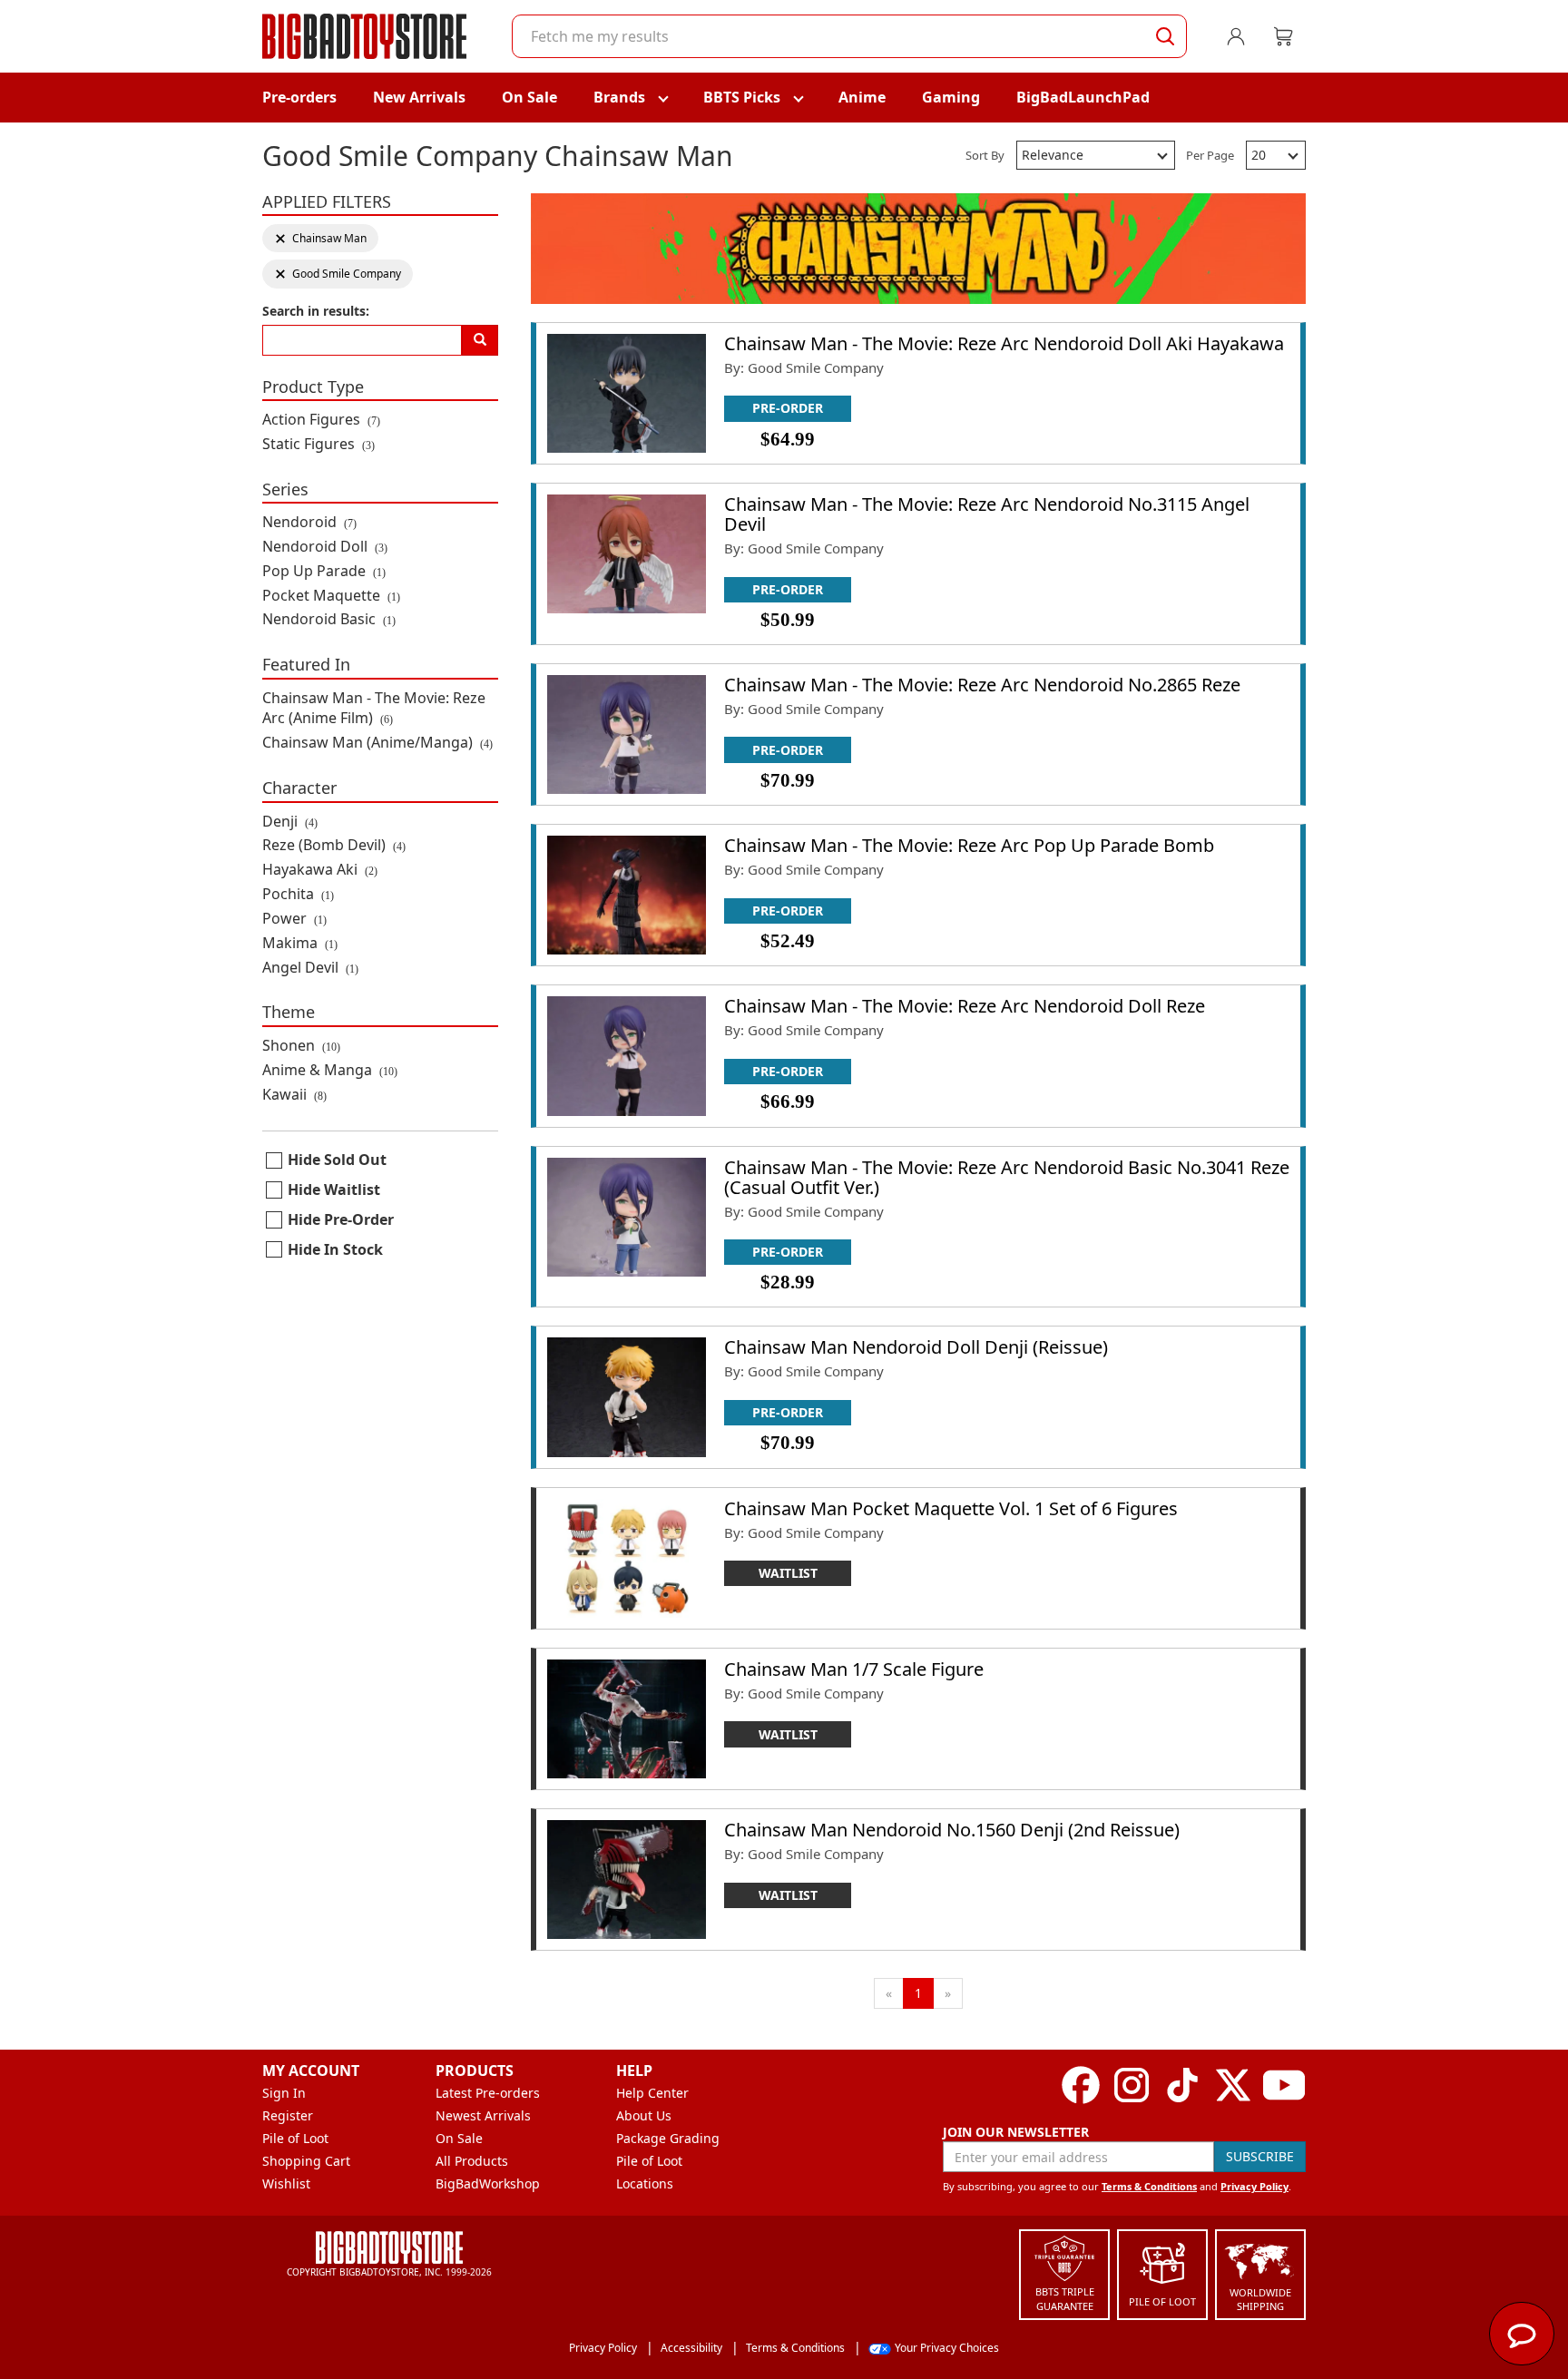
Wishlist (286, 2183)
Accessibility (691, 2348)
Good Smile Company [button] (338, 274)
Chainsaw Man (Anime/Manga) (377, 742)
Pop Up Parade (324, 571)
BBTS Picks (742, 97)
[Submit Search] (1165, 36)
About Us (644, 2115)
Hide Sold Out (337, 1160)
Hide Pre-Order (341, 1219)
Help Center (652, 2093)
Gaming (951, 97)
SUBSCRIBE (1260, 2156)
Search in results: (316, 311)
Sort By (985, 155)
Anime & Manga (330, 1070)
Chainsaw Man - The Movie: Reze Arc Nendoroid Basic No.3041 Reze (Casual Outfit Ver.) (1007, 1177)
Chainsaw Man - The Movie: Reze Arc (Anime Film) (374, 708)
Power (294, 918)
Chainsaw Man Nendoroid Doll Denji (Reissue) (916, 1347)
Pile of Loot (295, 2138)
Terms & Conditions (1149, 2186)
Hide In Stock (335, 1249)
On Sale (529, 97)
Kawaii (294, 1094)
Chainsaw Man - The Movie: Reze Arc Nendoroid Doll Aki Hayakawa (1004, 343)
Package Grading (668, 2138)
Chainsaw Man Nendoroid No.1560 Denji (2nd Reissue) (952, 1830)
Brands (619, 97)
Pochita (298, 894)
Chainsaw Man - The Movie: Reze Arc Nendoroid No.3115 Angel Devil (987, 514)
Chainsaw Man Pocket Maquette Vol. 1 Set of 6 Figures (951, 1508)
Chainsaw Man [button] (320, 238)
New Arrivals (419, 97)
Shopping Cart (306, 2161)
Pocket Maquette (331, 595)
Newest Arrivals (483, 2115)
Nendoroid (309, 522)
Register (288, 2115)
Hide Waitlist (334, 1189)
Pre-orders (299, 97)
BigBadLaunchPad (1083, 97)
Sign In (284, 2093)
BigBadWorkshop (488, 2183)
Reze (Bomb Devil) (334, 845)
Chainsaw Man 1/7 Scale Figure (854, 1669)
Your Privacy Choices (947, 2348)
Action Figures (321, 419)
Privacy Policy (1254, 2186)
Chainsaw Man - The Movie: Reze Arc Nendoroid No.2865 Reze (982, 685)
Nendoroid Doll (325, 546)
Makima (300, 943)
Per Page (1210, 155)
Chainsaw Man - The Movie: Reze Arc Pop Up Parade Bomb (969, 845)
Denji (290, 821)
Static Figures (318, 444)
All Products (472, 2161)
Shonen (301, 1045)
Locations (645, 2183)
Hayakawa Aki (320, 869)
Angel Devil (310, 967)
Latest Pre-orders (488, 2093)
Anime (862, 97)
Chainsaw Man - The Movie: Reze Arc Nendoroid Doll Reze (965, 1006)
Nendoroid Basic (329, 619)
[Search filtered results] (480, 340)
